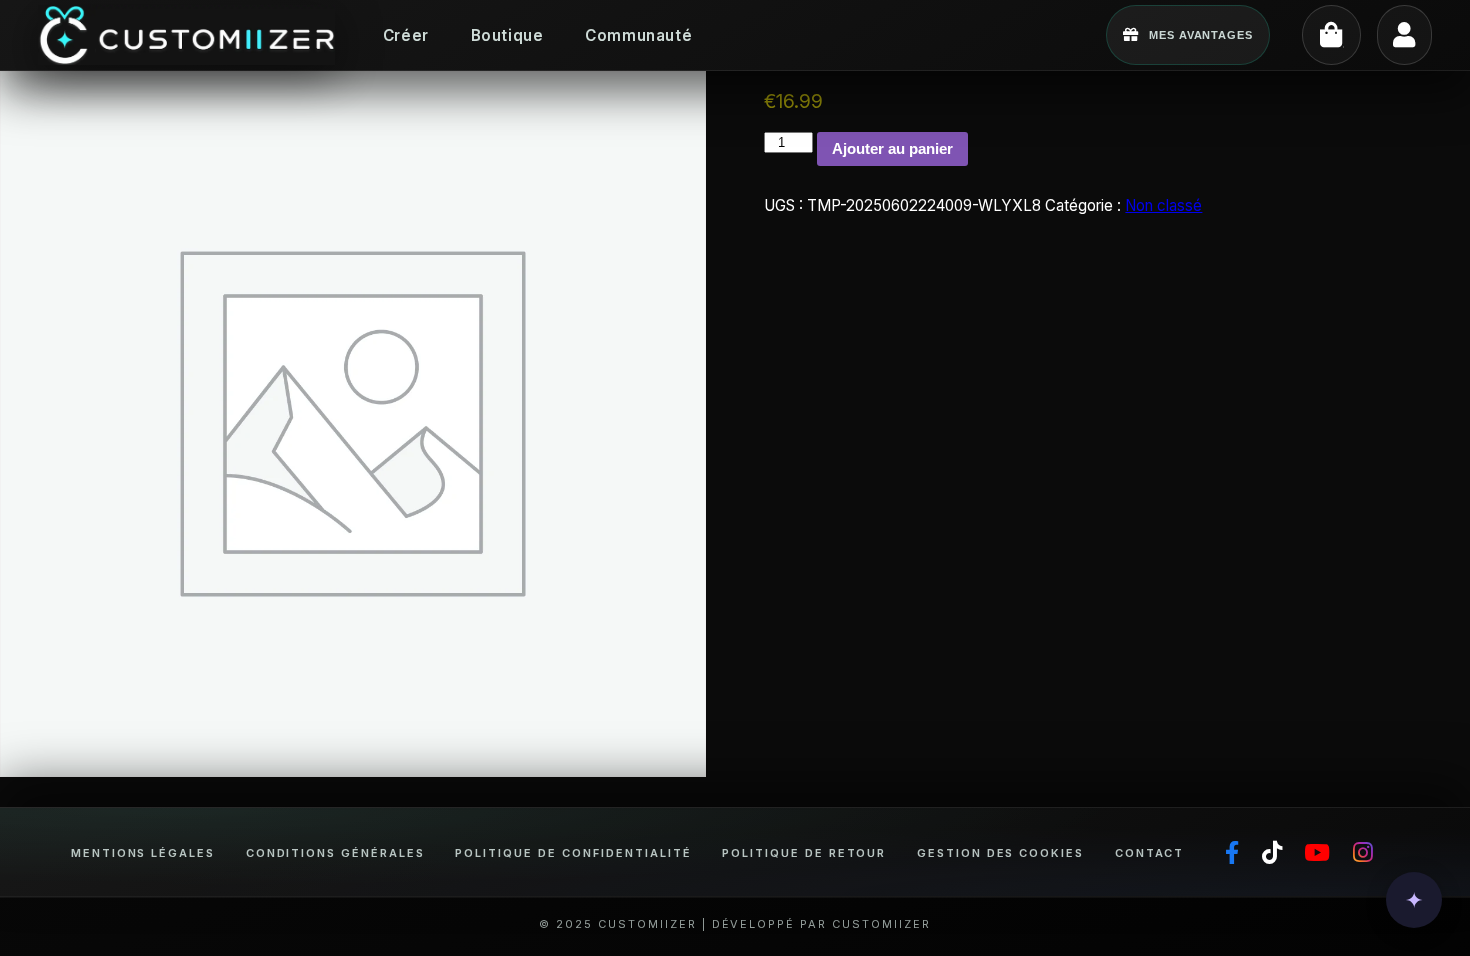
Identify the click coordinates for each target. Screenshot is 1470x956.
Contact (1150, 853)
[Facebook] (1232, 853)
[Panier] (1331, 34)
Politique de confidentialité (573, 853)
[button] (1414, 900)
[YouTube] (1317, 853)
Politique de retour (804, 853)
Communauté (638, 35)
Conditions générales (335, 853)
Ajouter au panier (892, 148)
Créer (406, 35)
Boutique (507, 35)
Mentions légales (143, 853)
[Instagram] (1363, 853)
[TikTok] (1272, 853)
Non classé (1163, 205)
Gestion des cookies (1000, 853)
